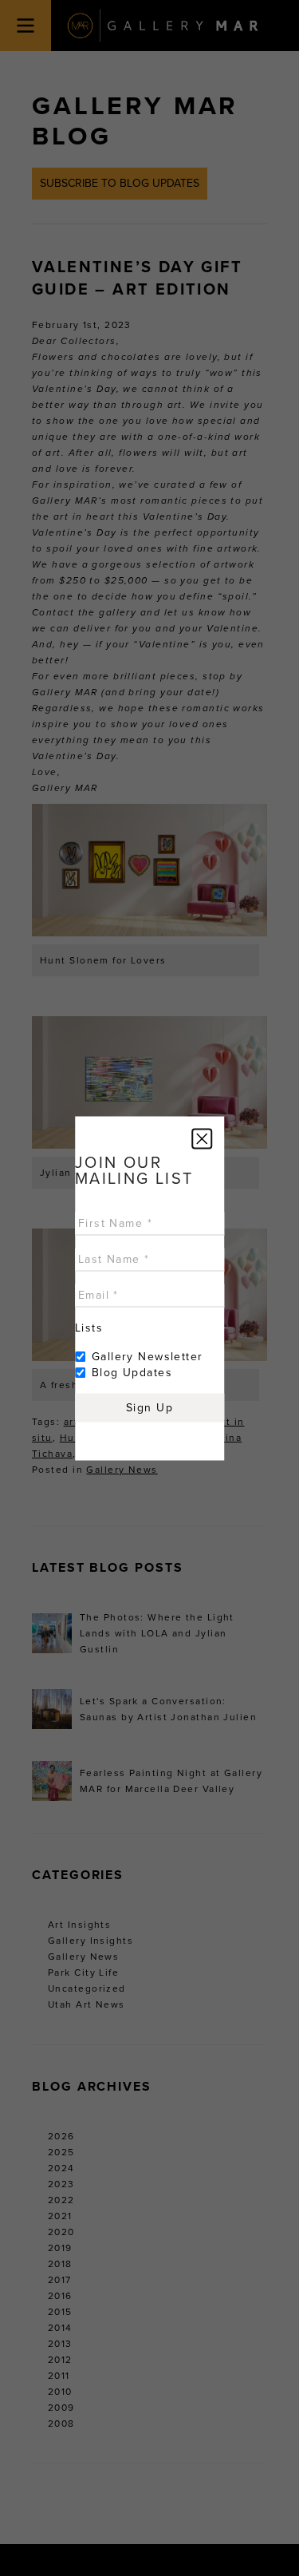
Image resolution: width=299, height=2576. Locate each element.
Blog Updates (132, 1372)
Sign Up (149, 1407)
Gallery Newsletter (148, 1356)
